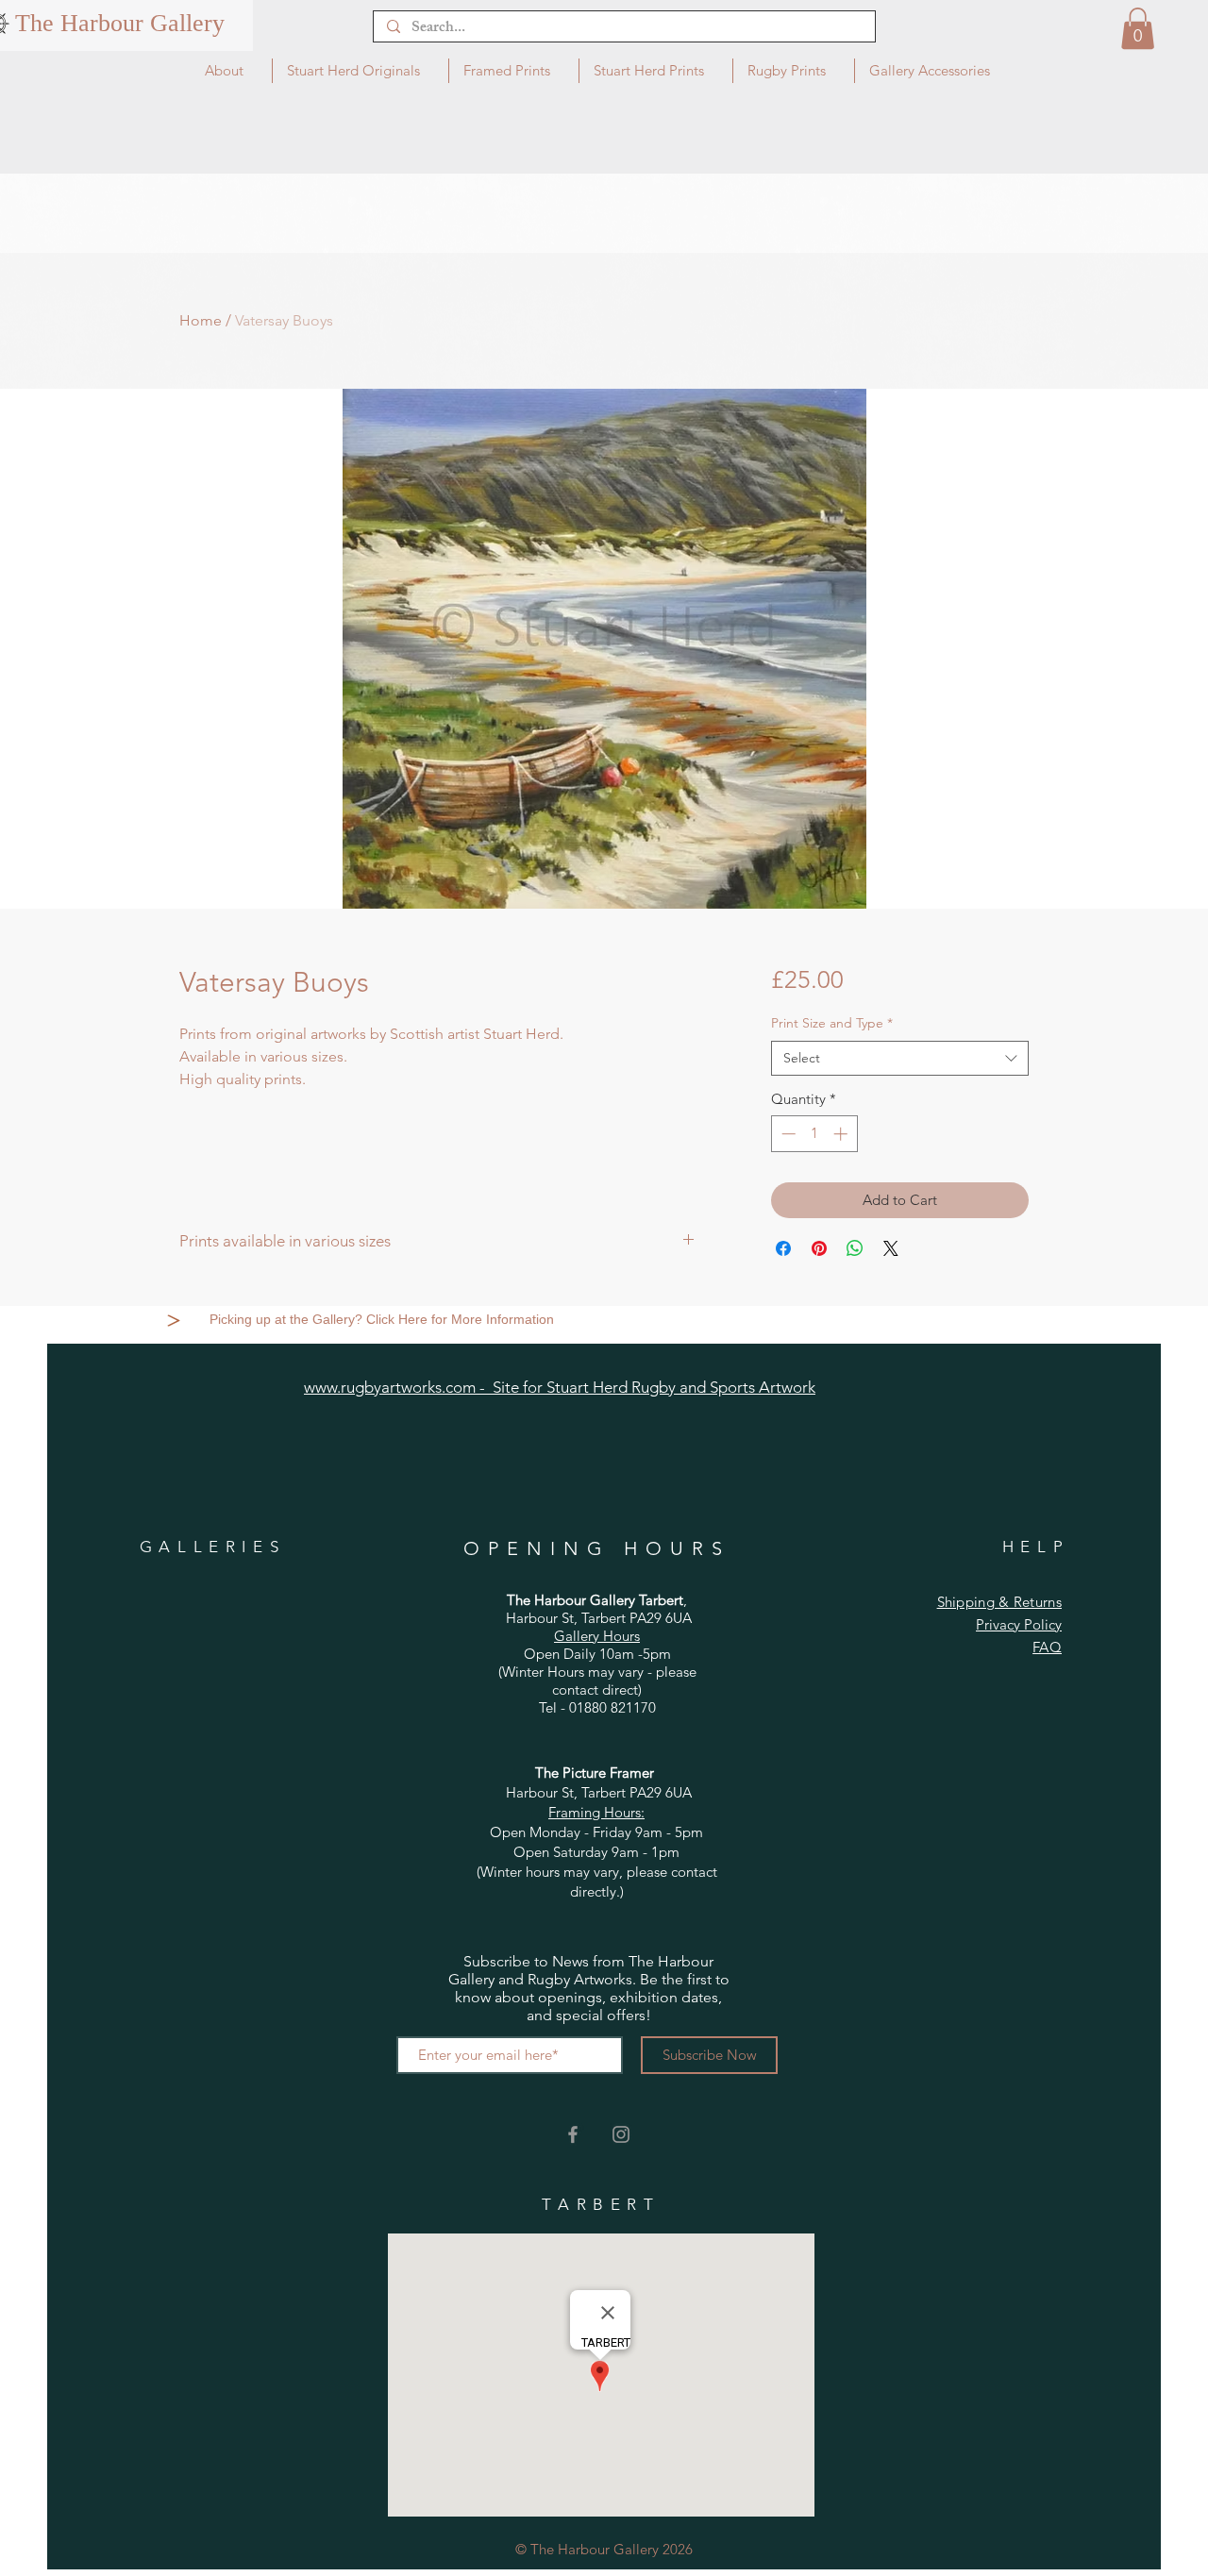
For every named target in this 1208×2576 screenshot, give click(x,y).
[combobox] (900, 1059)
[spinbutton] (814, 1134)
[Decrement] (787, 1134)
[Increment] (842, 1134)
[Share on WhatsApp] (855, 1248)
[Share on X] (891, 1248)
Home (201, 320)
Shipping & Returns (999, 1602)
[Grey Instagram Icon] (621, 2134)
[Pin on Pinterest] (819, 1248)
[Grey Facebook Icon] (573, 2134)
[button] (1138, 28)
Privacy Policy (1019, 1624)
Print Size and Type (832, 1023)
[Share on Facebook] (783, 1248)
